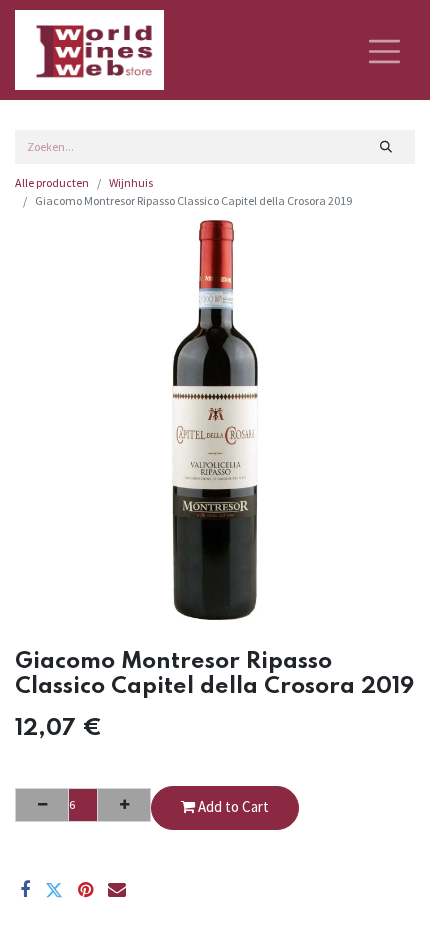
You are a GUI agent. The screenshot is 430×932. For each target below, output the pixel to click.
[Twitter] (54, 890)
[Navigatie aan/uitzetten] (384, 50)
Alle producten (52, 182)
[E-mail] (117, 890)
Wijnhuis (131, 182)
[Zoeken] (386, 147)
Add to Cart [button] (232, 806)
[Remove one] (42, 805)
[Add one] (124, 805)
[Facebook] (25, 890)
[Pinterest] (85, 890)
